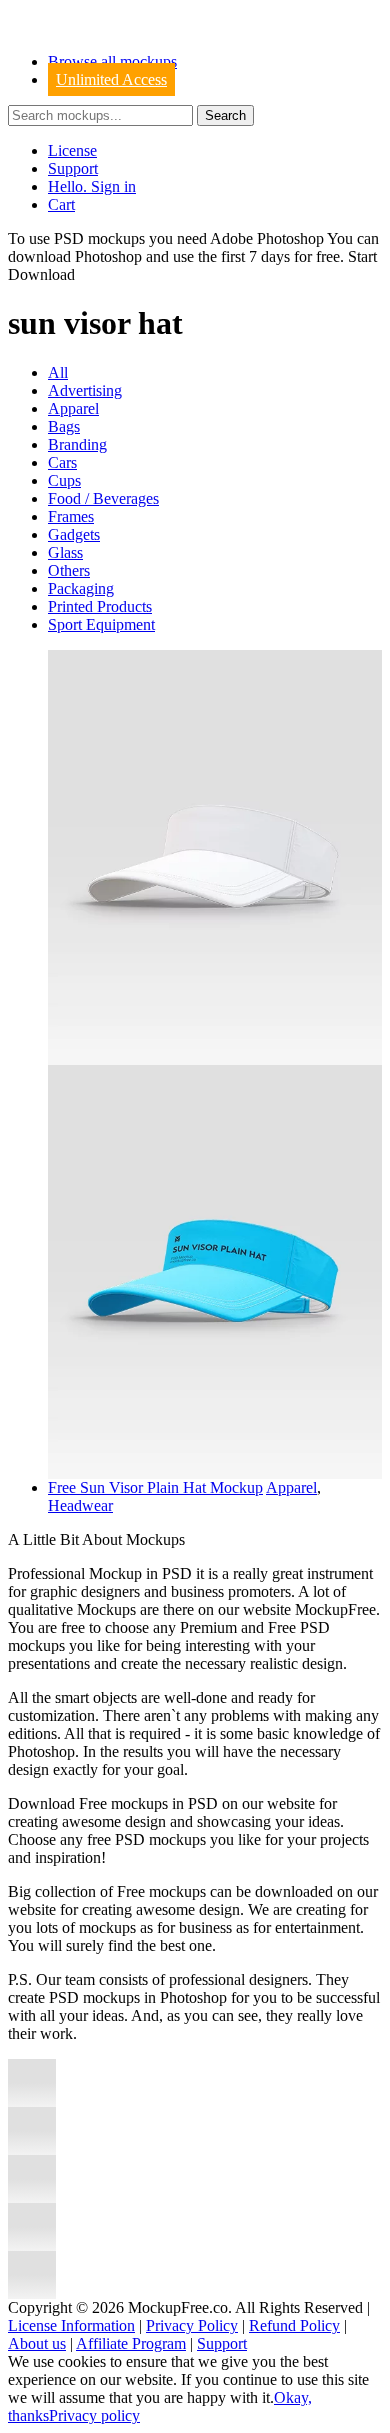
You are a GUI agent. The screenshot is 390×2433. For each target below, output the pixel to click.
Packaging (81, 588)
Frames (71, 516)
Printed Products (100, 606)
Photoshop (108, 256)
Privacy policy (94, 2415)
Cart (61, 204)
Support (73, 168)
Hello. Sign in (92, 186)
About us (37, 2343)
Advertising (85, 390)
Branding (77, 444)
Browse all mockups (112, 61)
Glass (65, 552)
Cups (64, 480)
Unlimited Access (111, 79)
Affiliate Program (131, 2343)
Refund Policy (294, 2325)
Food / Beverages (103, 498)
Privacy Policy (192, 2325)
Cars (62, 462)
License (72, 150)
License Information (71, 2325)
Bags (64, 426)
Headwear (80, 1505)
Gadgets (74, 534)
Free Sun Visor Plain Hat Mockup (155, 1487)
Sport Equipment (101, 624)
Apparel (73, 408)
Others (69, 570)
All (58, 372)
